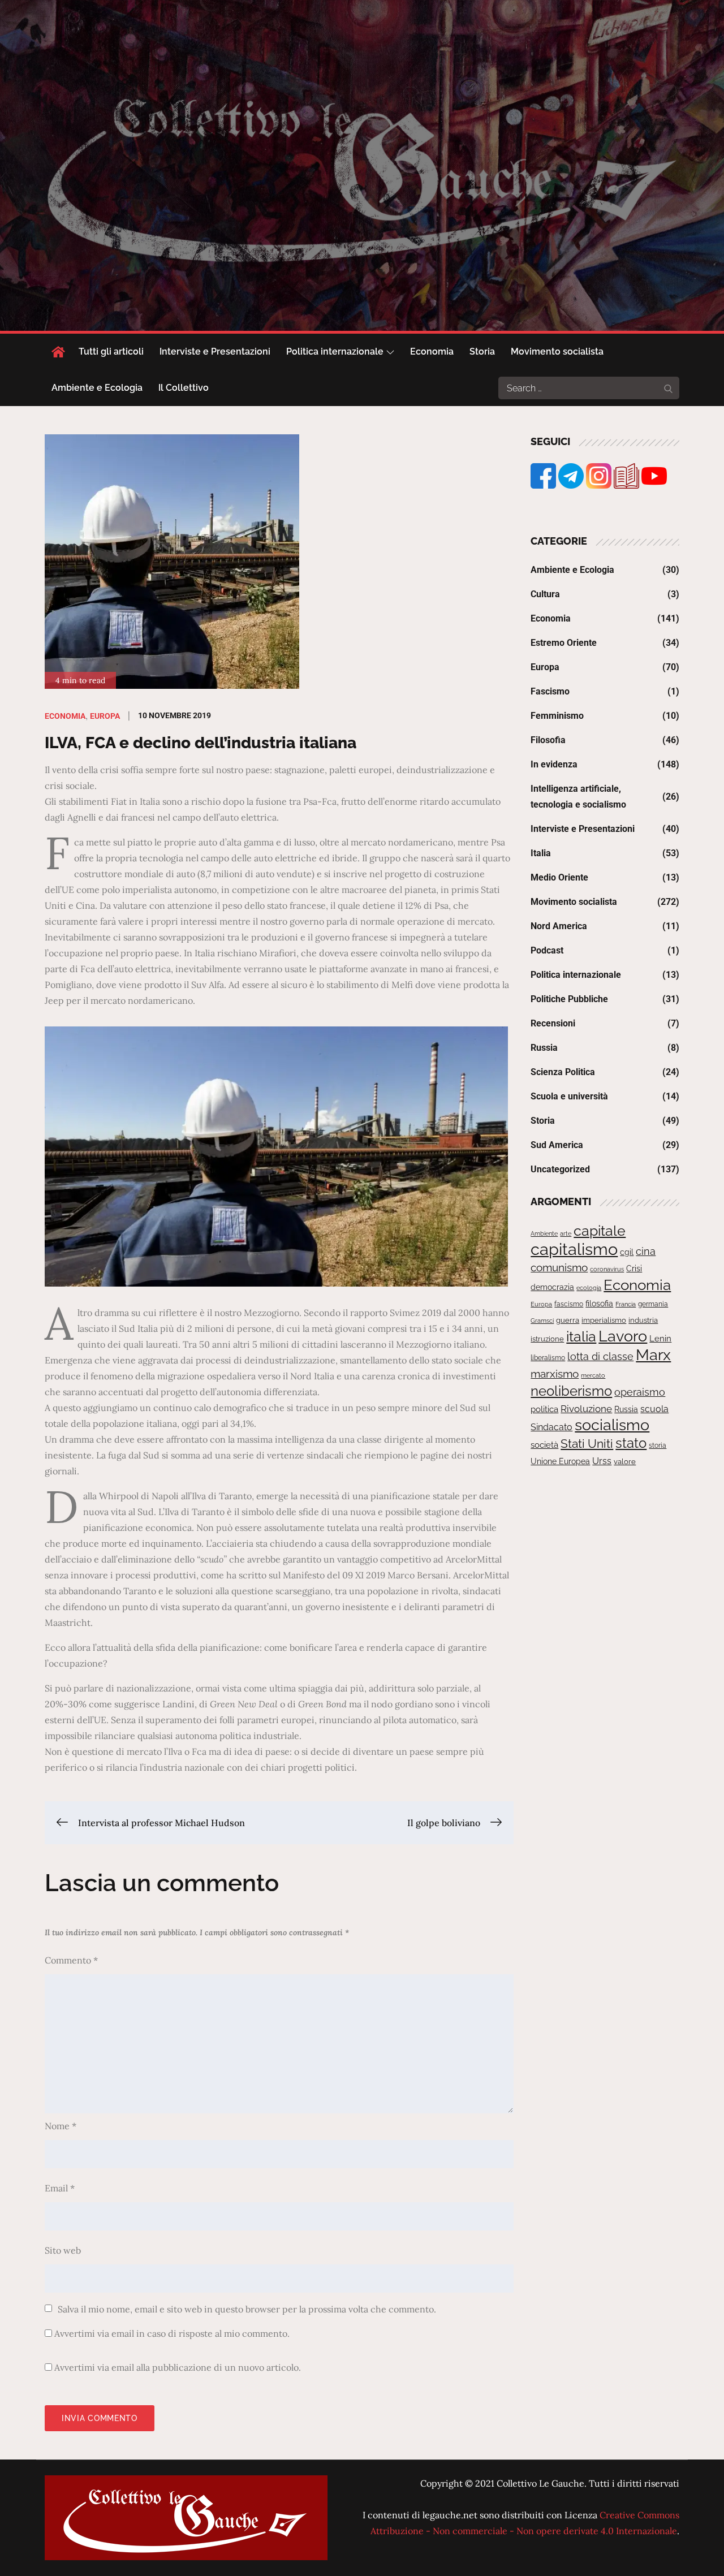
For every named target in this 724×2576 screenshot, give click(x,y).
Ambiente (544, 1233)
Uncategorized (560, 1169)
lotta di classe (600, 1356)
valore (625, 1462)
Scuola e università (569, 1096)
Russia (544, 1048)
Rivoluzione (586, 1409)
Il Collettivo (184, 388)
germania (653, 1304)
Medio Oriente (559, 877)
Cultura (545, 594)
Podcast (547, 950)
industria (643, 1320)
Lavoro (623, 1336)
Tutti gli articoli (111, 351)
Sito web (63, 2250)
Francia (626, 1304)
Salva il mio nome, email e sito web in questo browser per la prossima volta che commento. (247, 2309)
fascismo (569, 1304)
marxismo (555, 1374)
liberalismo (548, 1358)
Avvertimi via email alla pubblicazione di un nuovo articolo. (178, 2367)
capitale (600, 1231)
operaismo (640, 1392)
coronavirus (607, 1269)
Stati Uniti (587, 1444)
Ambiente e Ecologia (97, 388)
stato (631, 1443)
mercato (593, 1375)
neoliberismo (571, 1391)
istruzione (547, 1339)
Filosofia (548, 740)
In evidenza (554, 764)
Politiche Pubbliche (569, 999)
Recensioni (553, 1023)
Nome (61, 2126)
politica (544, 1409)
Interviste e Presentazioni (215, 351)
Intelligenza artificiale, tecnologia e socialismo (578, 797)
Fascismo (550, 691)
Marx (653, 1355)
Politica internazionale (335, 351)
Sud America (557, 1145)
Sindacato (551, 1427)
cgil (627, 1252)
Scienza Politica (563, 1072)
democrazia (552, 1287)
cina (646, 1251)
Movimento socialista (557, 351)
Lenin (660, 1338)
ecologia (589, 1288)
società (544, 1445)
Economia (432, 351)
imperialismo (604, 1320)
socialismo (612, 1425)
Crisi (634, 1268)
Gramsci (542, 1321)
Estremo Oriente (564, 643)
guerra (568, 1320)
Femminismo (557, 716)
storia (658, 1446)
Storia (482, 351)
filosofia (599, 1304)
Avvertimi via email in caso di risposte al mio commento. (172, 2333)
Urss (602, 1461)
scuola (654, 1409)
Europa (105, 716)
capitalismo (574, 1249)
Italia (541, 853)
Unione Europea (560, 1461)
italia (581, 1336)
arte (566, 1233)
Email (60, 2188)
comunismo (559, 1268)
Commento (71, 1960)
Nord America (559, 926)
